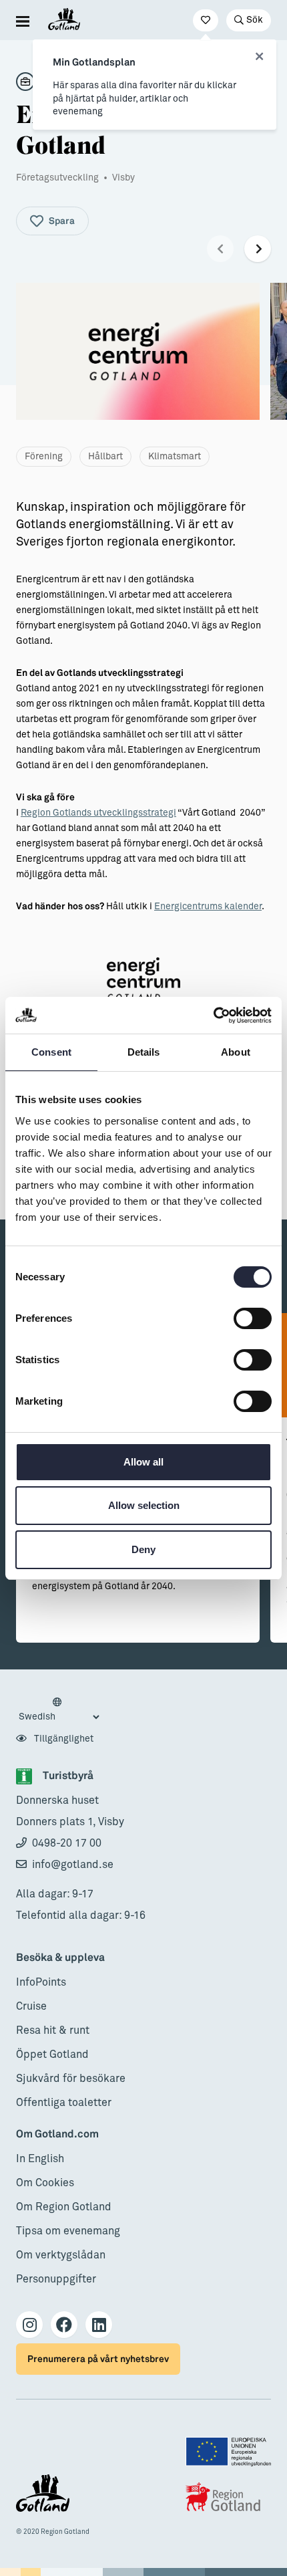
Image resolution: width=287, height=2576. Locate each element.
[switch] (253, 1318)
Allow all (143, 1462)
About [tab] (236, 1052)
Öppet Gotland (52, 2055)
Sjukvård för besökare (71, 2079)
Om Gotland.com (57, 2134)
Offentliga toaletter (64, 2103)
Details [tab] (144, 1052)
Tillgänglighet (63, 1739)
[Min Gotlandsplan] (206, 20)
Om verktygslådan (61, 2255)
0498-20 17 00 (67, 1843)
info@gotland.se (73, 1865)
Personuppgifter (56, 2279)
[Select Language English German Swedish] (59, 1710)
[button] (220, 249)
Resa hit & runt (53, 2030)
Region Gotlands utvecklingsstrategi (98, 813)
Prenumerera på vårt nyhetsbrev (98, 2359)
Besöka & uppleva (60, 1958)
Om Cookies (45, 2183)
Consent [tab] (51, 1052)
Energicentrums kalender (208, 907)
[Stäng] (259, 57)
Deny (143, 1549)
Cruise (31, 2006)
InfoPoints (41, 1982)
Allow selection (144, 1505)
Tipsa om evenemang (68, 2231)
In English (40, 2159)
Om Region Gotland (64, 2207)
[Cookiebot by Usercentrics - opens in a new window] (213, 1016)
